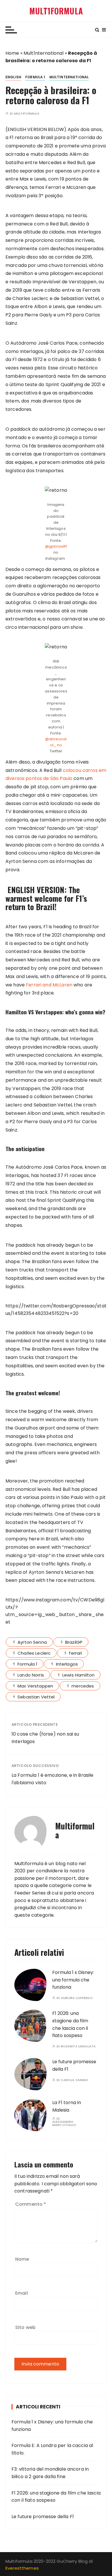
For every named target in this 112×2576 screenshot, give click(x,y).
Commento (31, 2204)
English (13, 77)
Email (22, 2293)
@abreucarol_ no (56, 742)
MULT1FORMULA (56, 11)
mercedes (83, 1686)
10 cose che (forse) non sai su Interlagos (45, 1738)
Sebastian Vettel (36, 1697)
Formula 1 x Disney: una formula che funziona (73, 1980)
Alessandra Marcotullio (64, 2123)
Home (12, 53)
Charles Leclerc (34, 1653)
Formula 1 (35, 77)
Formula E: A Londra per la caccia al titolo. (52, 2449)
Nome (22, 2259)
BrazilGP (74, 1642)
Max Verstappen (35, 1686)
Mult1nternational (44, 53)
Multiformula (27, 114)
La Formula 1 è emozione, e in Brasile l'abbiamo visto (53, 1779)
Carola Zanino (75, 2080)
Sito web (25, 2327)
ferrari (75, 1653)
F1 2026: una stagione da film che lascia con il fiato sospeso (56, 2497)
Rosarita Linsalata (78, 2046)
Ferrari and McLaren (49, 985)
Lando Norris (31, 1675)
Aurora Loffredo (77, 1998)
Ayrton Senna (32, 1642)
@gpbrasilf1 (56, 546)
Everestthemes (22, 2568)
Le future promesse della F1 (43, 2517)
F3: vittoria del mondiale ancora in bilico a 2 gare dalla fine (50, 2473)
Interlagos (67, 1664)
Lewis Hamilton (78, 1675)
